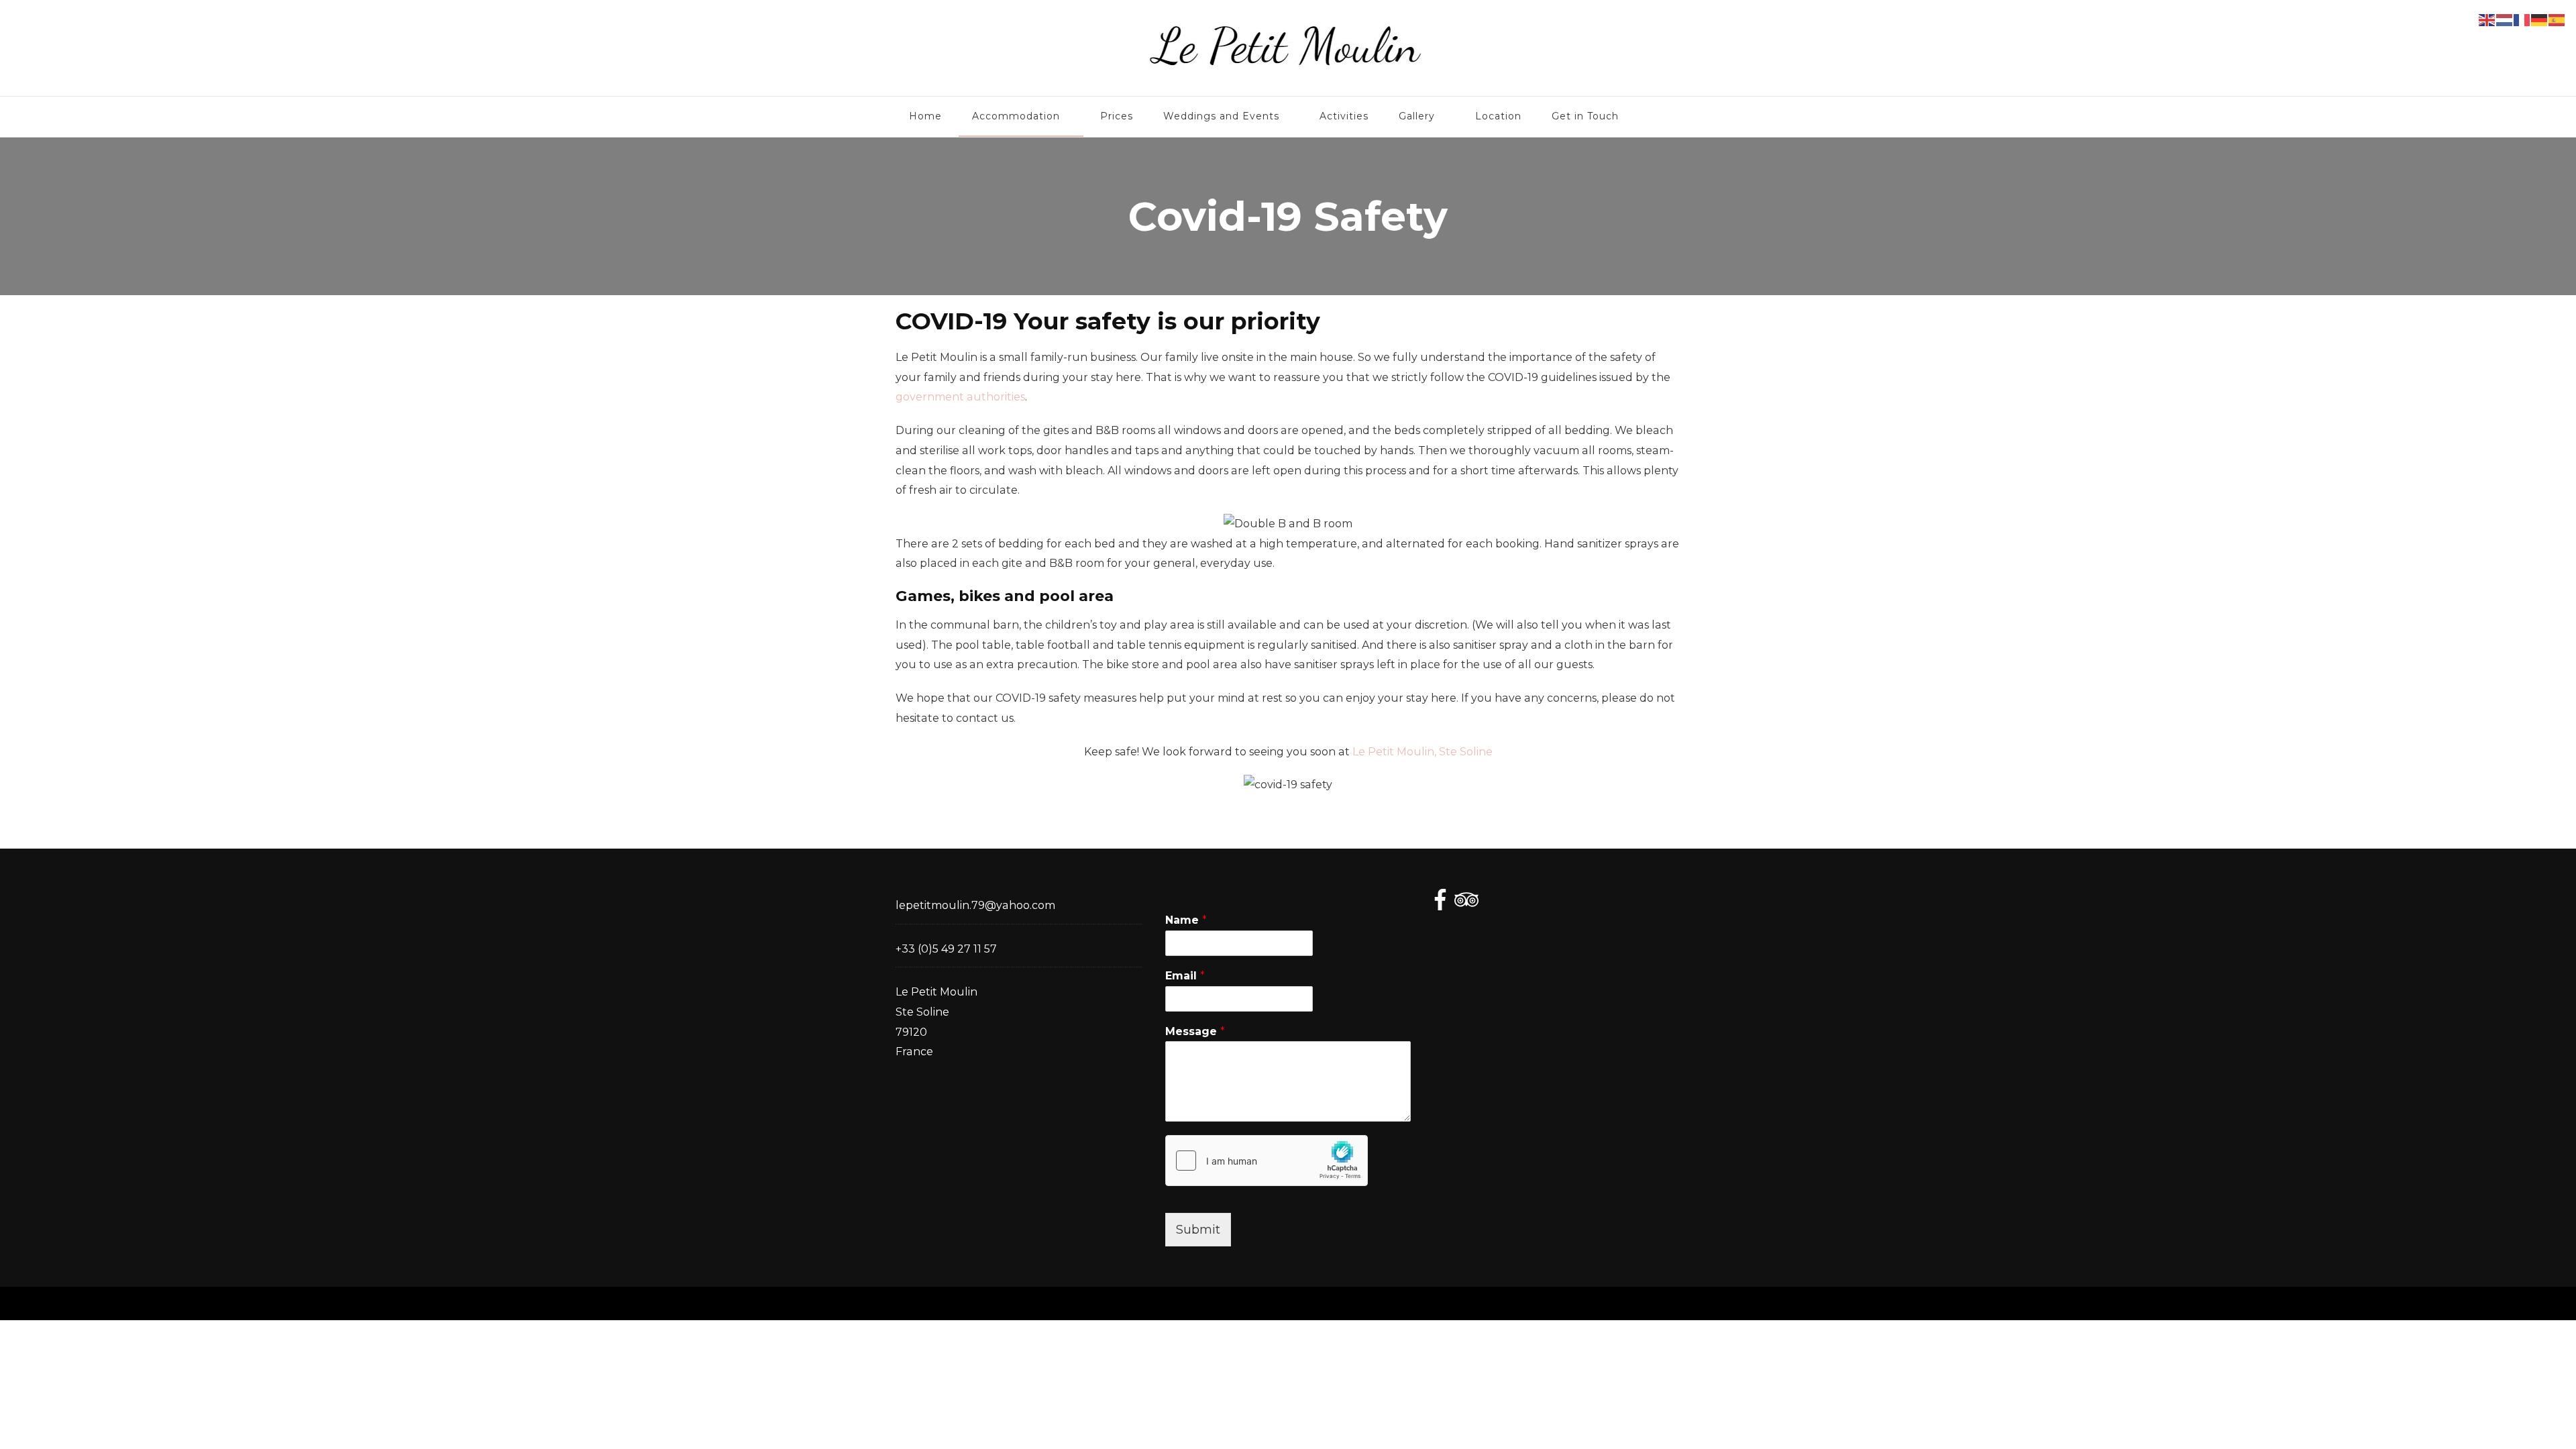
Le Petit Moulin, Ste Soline (1423, 752)
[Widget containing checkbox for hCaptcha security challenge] (1267, 1161)
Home (925, 116)
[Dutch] (2505, 19)
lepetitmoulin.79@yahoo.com (975, 905)
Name (1186, 920)
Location (1498, 116)
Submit (1198, 1230)
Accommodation (1016, 116)
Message (1195, 1031)
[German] (2540, 19)
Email (1185, 976)
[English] (2487, 19)
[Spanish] (2557, 19)
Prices (1117, 116)
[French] (2522, 19)
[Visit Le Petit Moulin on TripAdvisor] (1466, 902)
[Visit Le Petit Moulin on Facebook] (1440, 902)
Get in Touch (1585, 116)
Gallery (1417, 116)
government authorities (960, 397)
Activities (1344, 116)
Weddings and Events (1221, 116)
